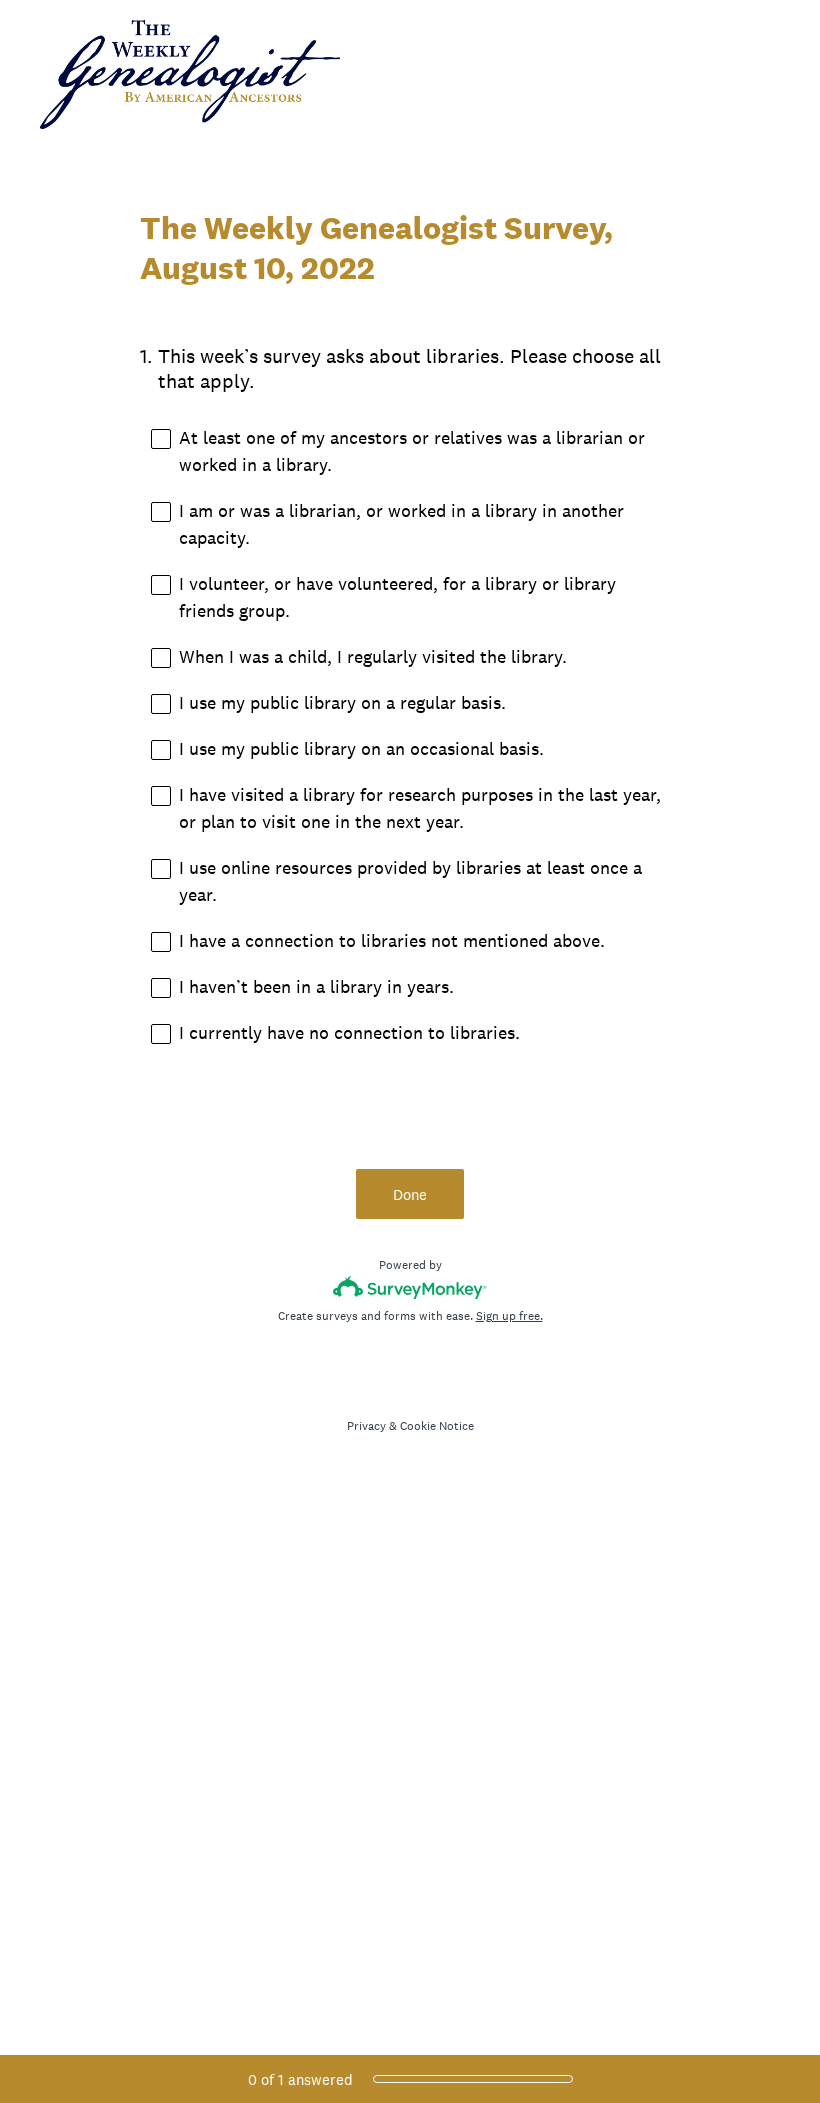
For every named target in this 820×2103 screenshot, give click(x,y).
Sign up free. (509, 1316)
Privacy (366, 1426)
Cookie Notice (437, 1426)
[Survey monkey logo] (410, 1287)
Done (410, 1194)
